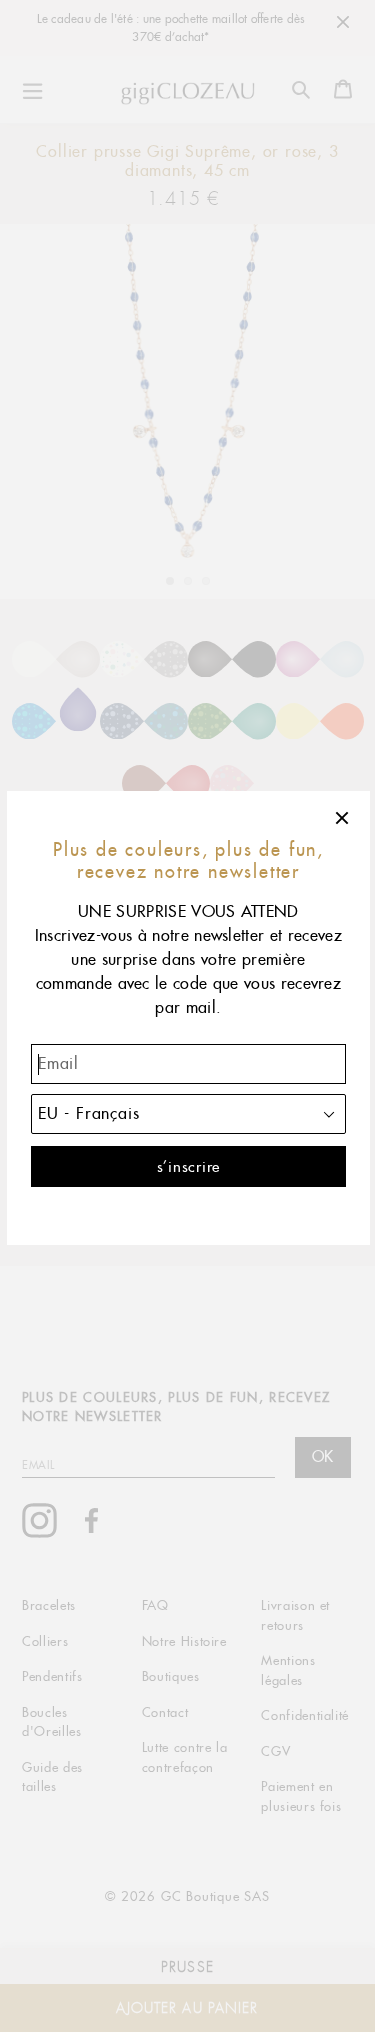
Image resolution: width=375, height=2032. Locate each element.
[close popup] (343, 818)
